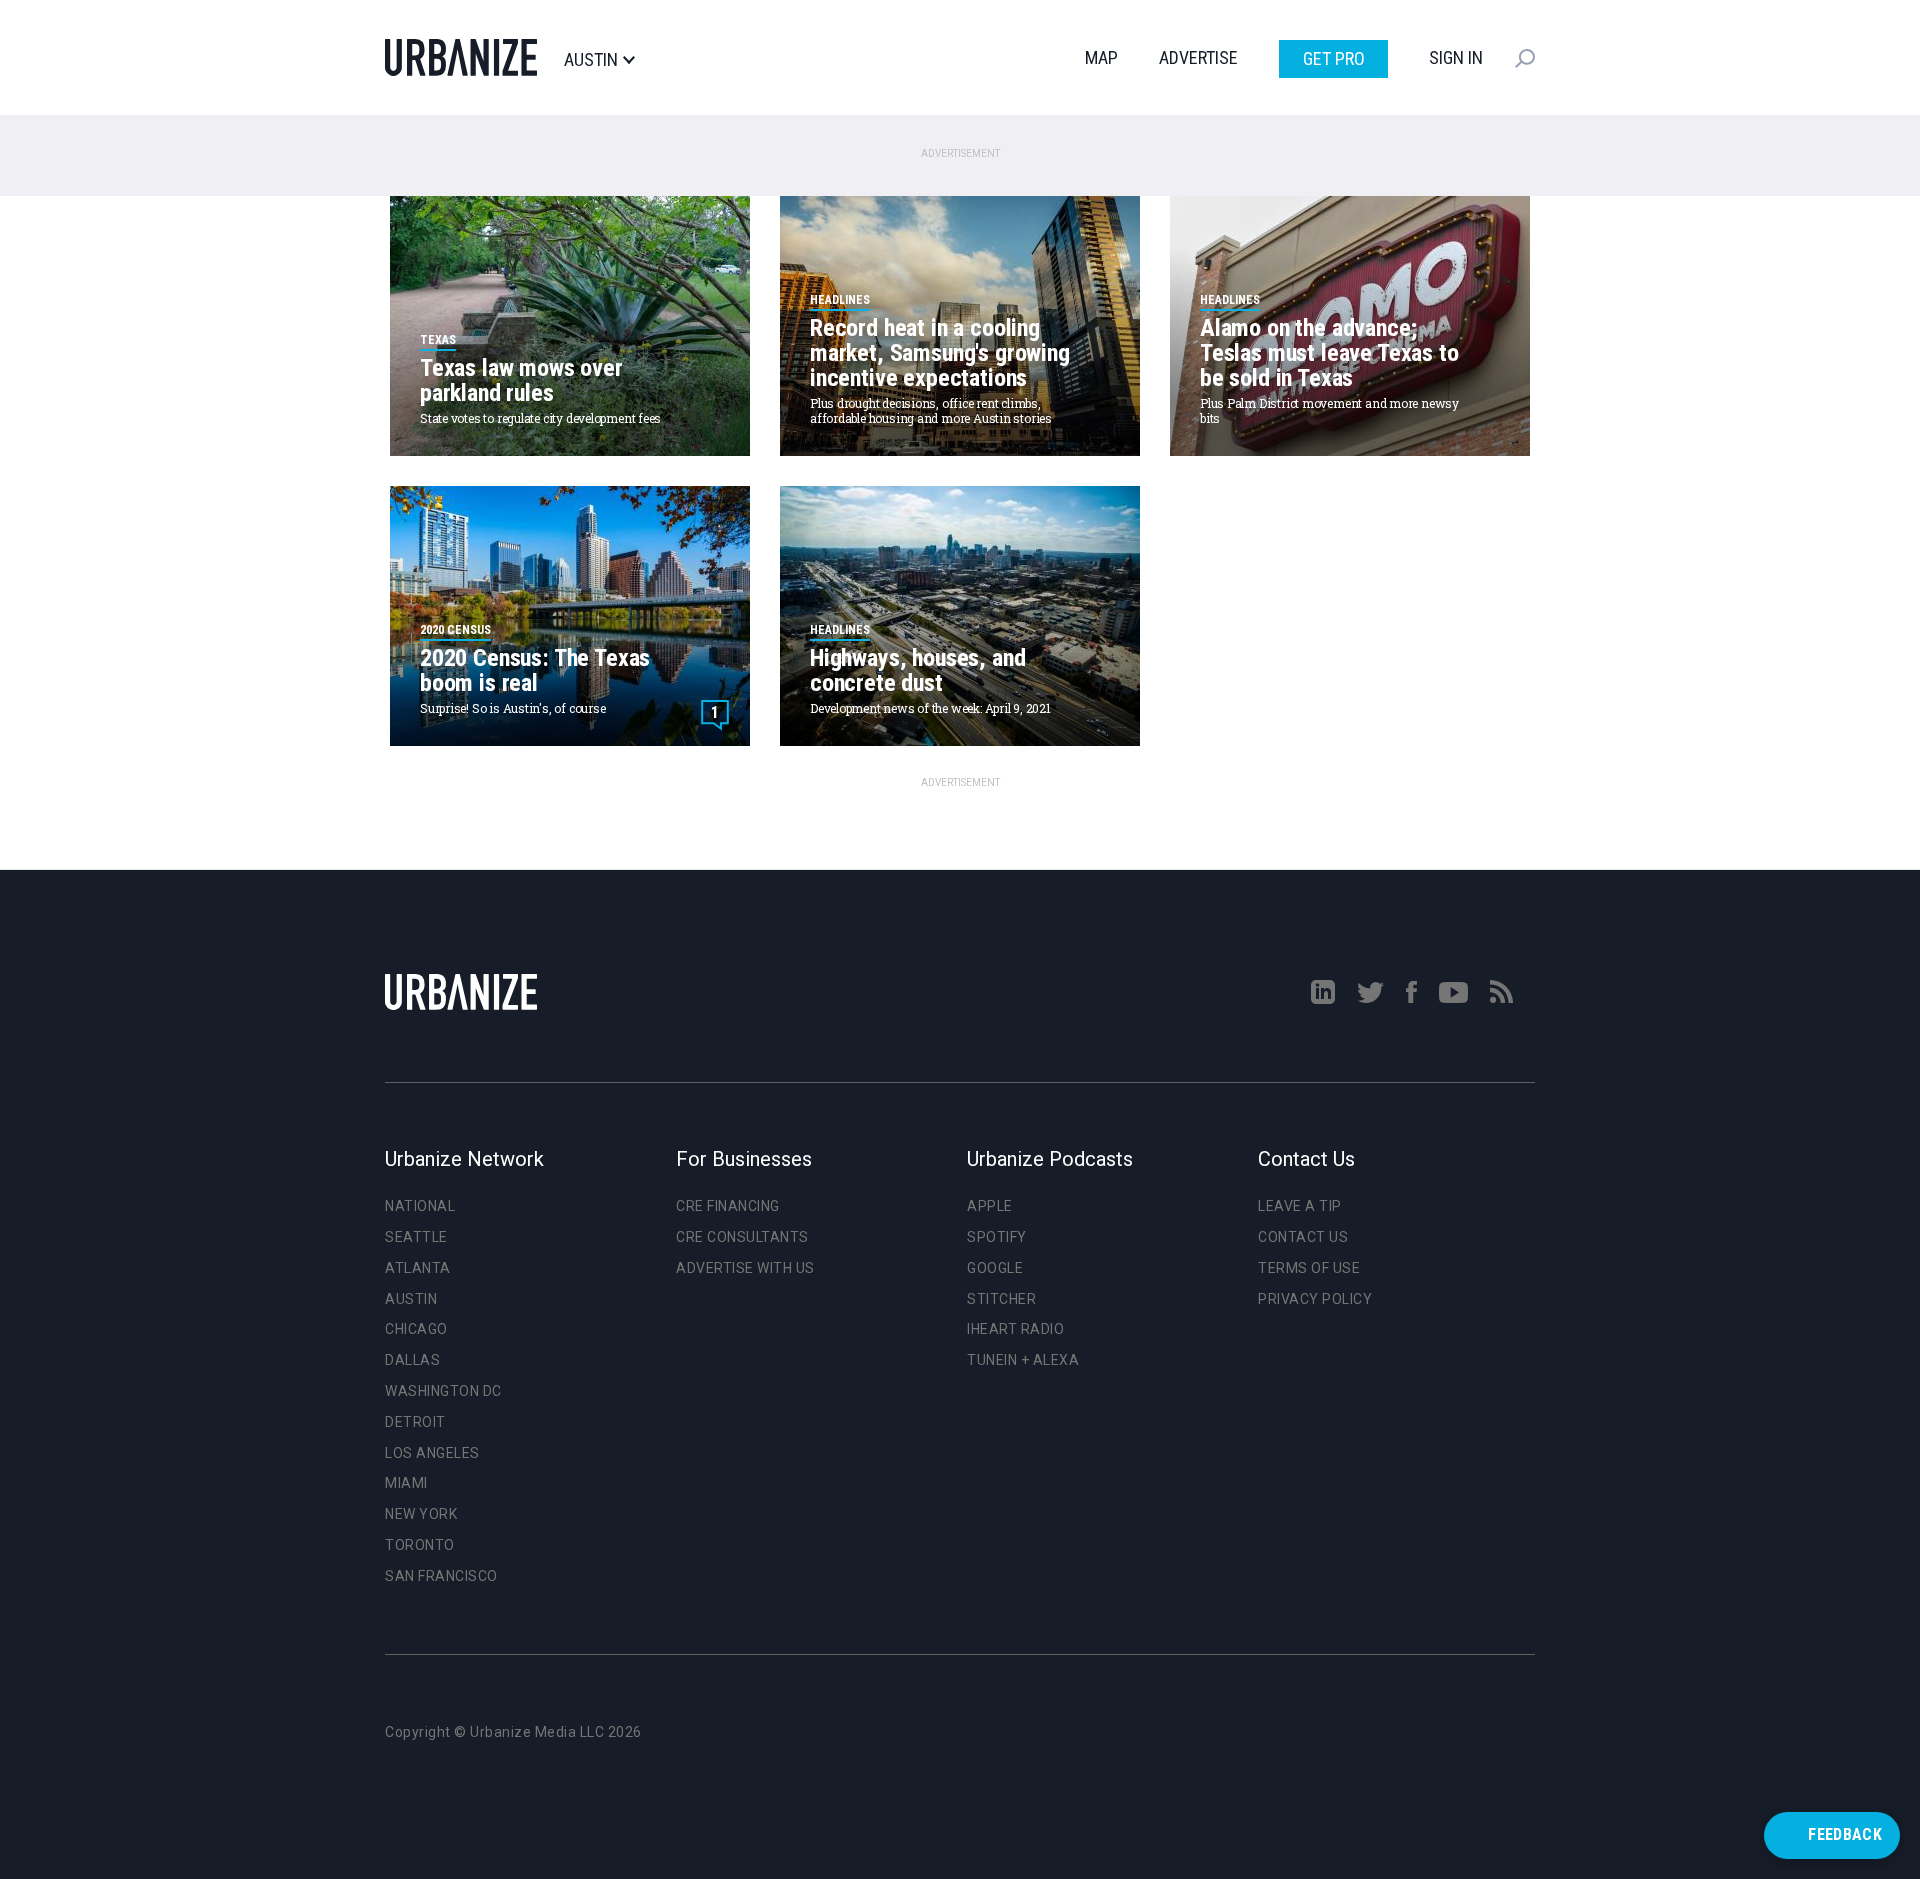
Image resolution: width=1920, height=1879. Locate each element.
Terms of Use (1309, 1268)
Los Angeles (432, 1453)
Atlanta (418, 1268)
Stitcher (1001, 1299)
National (420, 1206)
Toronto (420, 1545)
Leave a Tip (1300, 1206)
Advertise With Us (745, 1268)
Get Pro (1334, 58)
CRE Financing (728, 1206)
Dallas (412, 1360)
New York (421, 1514)
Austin (591, 60)
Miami (406, 1483)
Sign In (1456, 57)
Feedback (1845, 1834)
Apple (990, 1206)
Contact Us (1303, 1237)
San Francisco (441, 1576)
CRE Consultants (742, 1237)
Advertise (1198, 57)
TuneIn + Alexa (1023, 1360)
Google (995, 1268)
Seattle (416, 1237)
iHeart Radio (1015, 1329)
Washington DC (443, 1391)
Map (1101, 57)
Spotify (997, 1237)
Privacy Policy (1315, 1299)
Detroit (415, 1422)
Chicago (416, 1329)
